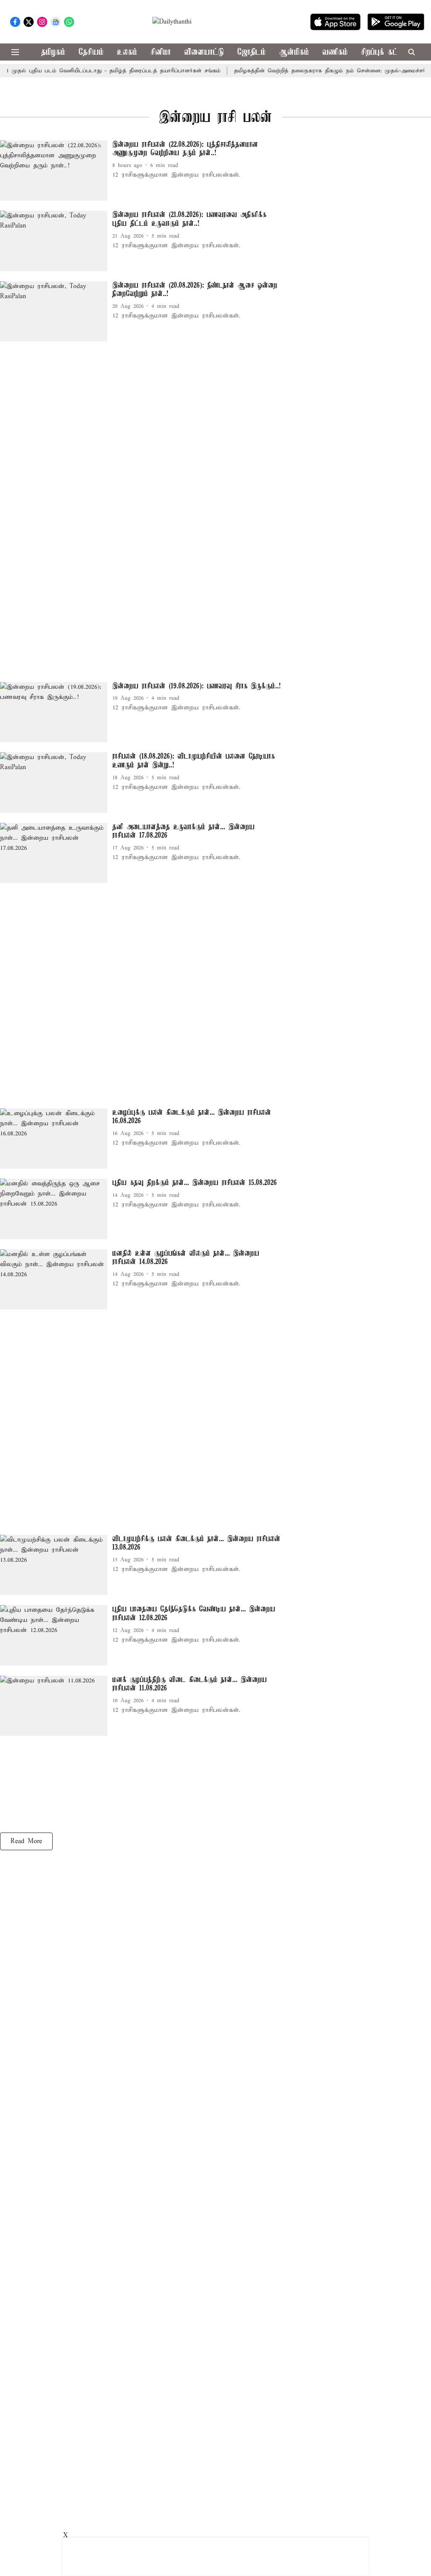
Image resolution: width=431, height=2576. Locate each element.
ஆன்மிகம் (294, 52)
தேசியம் (91, 52)
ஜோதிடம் (251, 52)
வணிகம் (335, 52)
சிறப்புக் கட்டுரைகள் (392, 52)
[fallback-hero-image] (56, 171)
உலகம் (127, 52)
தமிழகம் (53, 52)
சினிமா (161, 52)
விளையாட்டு (204, 52)
